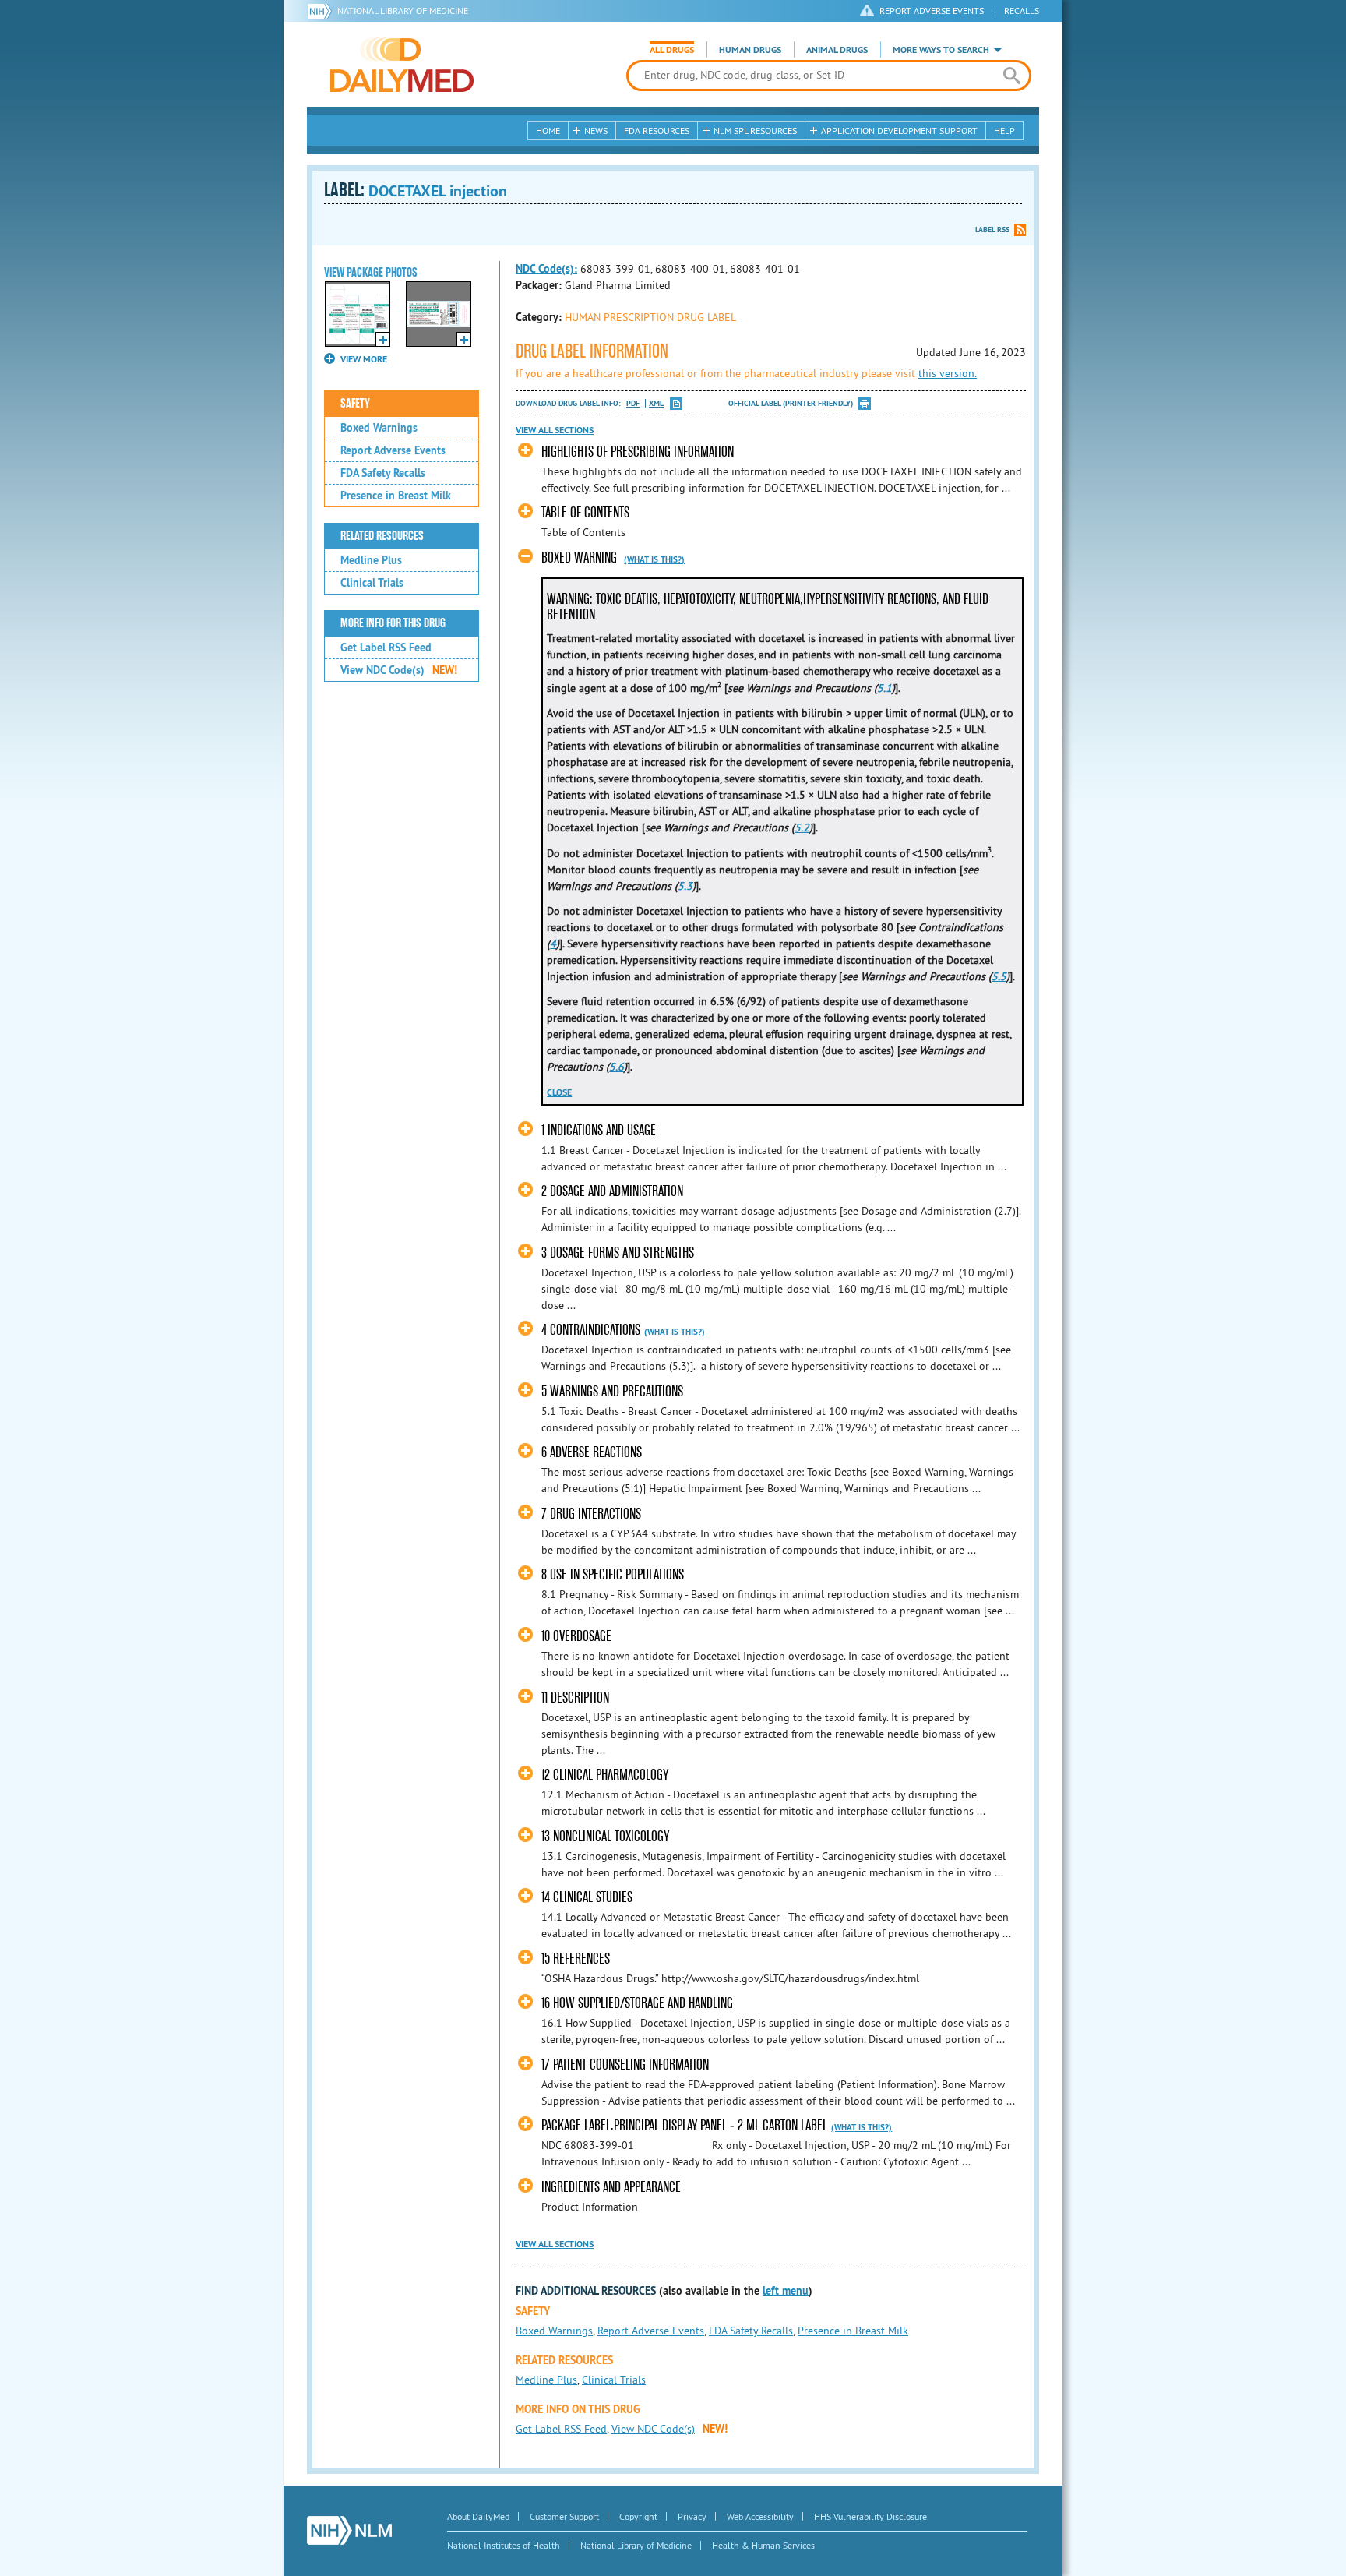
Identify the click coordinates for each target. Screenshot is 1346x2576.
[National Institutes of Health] (322, 11)
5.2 (802, 827)
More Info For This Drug (393, 623)
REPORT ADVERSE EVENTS (932, 11)
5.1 (884, 688)
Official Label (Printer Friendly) (791, 403)
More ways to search (941, 50)
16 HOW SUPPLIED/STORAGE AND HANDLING (637, 2003)
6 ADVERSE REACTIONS (592, 1452)
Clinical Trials (372, 583)
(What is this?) (654, 559)
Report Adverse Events (393, 450)
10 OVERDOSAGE (576, 1636)
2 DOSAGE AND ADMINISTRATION (612, 1191)
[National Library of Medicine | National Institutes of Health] (349, 2530)
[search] (1011, 76)
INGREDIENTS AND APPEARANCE (611, 2187)
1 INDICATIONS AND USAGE (599, 1130)
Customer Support (564, 2516)
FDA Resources (657, 131)
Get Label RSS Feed (386, 648)
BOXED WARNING (579, 558)
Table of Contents (585, 512)
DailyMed (402, 65)
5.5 (999, 976)
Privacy (692, 2516)
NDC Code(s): (546, 269)
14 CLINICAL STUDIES (587, 1897)
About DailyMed (478, 2516)
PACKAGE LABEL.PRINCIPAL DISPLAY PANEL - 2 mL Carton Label (684, 2125)
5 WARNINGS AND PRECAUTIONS (612, 1391)
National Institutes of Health (504, 2545)
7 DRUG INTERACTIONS (591, 1514)
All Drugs (672, 50)
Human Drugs (750, 50)
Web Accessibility (760, 2516)
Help (1004, 131)
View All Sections (555, 430)
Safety (355, 404)
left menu (786, 2291)
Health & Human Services (763, 2545)
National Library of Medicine (403, 11)
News (596, 131)
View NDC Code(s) (399, 670)
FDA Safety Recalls (383, 473)
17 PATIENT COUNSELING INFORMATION (625, 2064)
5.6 (617, 1067)
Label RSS (992, 229)
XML (656, 403)
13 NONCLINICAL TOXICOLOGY (605, 1836)
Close (559, 1092)
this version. (948, 373)
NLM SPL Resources (755, 131)
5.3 (685, 886)
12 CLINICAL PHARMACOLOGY (605, 1775)
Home (548, 131)
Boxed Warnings (379, 428)
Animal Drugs (837, 50)
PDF (633, 403)
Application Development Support (899, 131)
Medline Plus (371, 560)
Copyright (638, 2516)
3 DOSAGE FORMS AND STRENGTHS (618, 1253)
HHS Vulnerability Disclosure (870, 2516)
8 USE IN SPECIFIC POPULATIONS (613, 1574)
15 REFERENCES (576, 1958)
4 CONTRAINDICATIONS (591, 1330)
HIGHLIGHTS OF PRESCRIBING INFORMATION (638, 452)
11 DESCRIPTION (575, 1697)
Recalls (1022, 11)
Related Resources (382, 536)
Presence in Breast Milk (396, 496)
